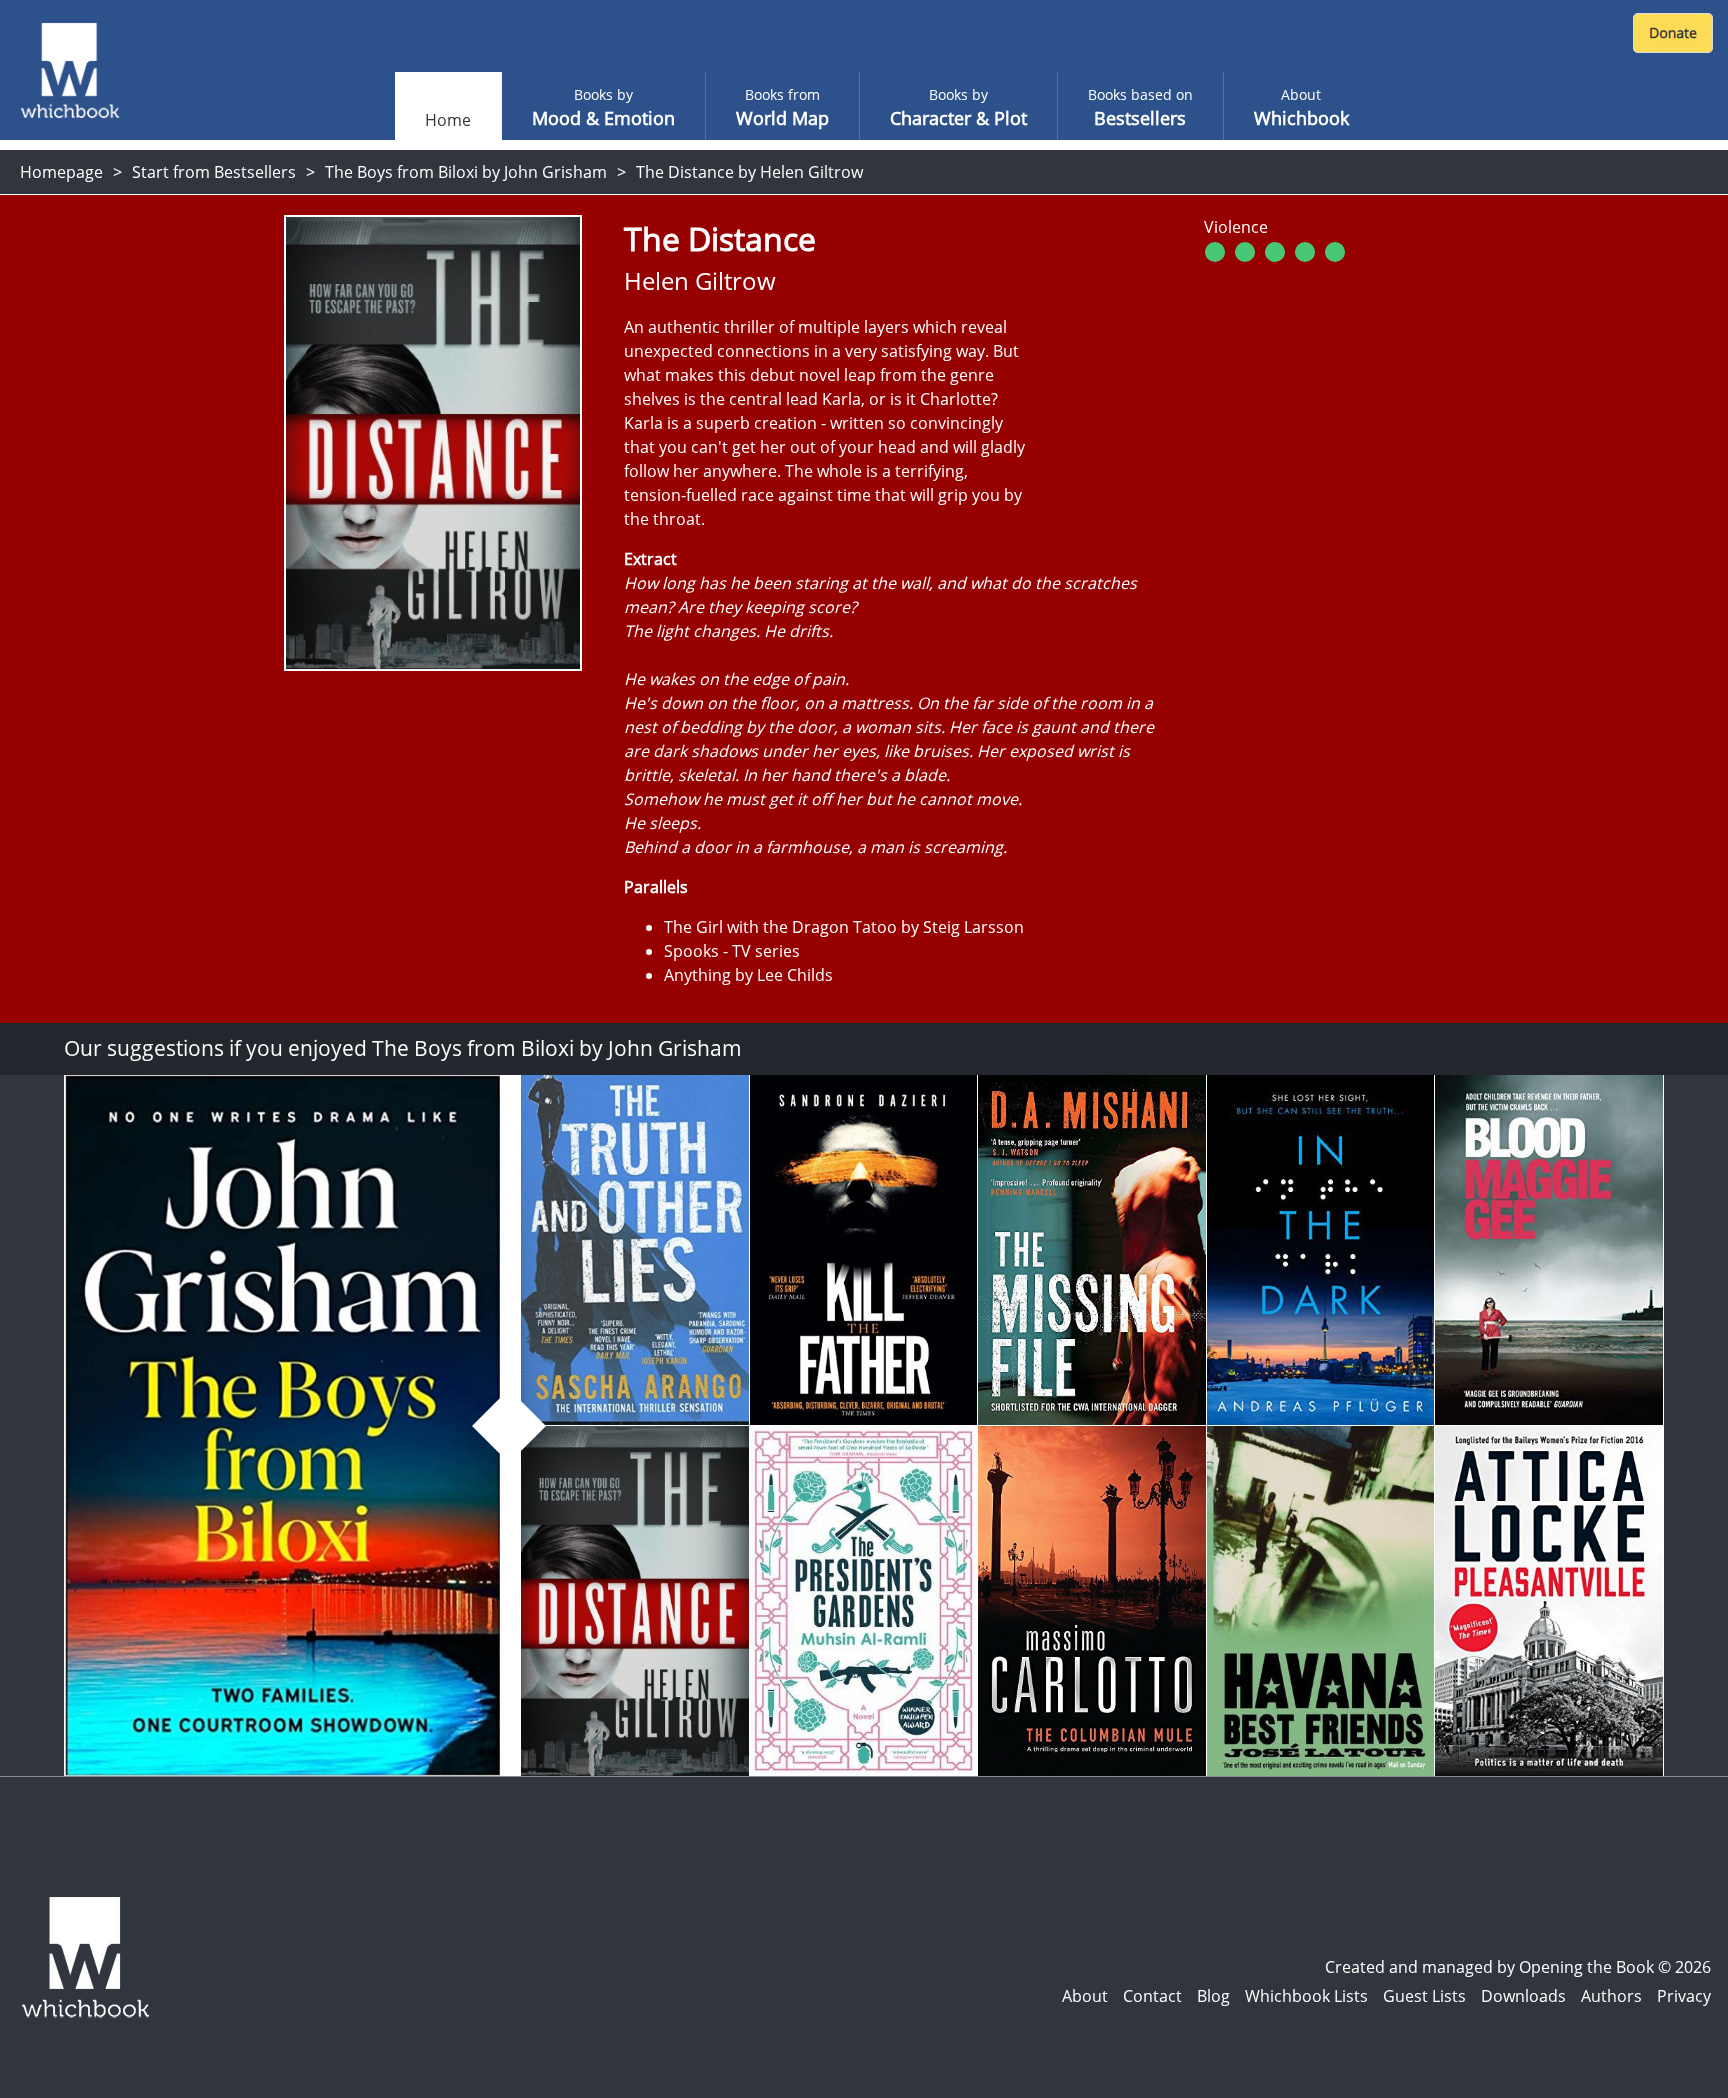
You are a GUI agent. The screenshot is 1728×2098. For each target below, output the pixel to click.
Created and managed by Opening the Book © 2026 (1518, 1967)
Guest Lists (1424, 1996)
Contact (1152, 1996)
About (1085, 1996)
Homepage (61, 172)
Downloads (1523, 1996)
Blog (1213, 1996)
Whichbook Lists (1306, 1996)
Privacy (1684, 1996)
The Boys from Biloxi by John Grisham (466, 172)
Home (448, 120)
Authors (1611, 1996)
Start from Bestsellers (214, 172)
